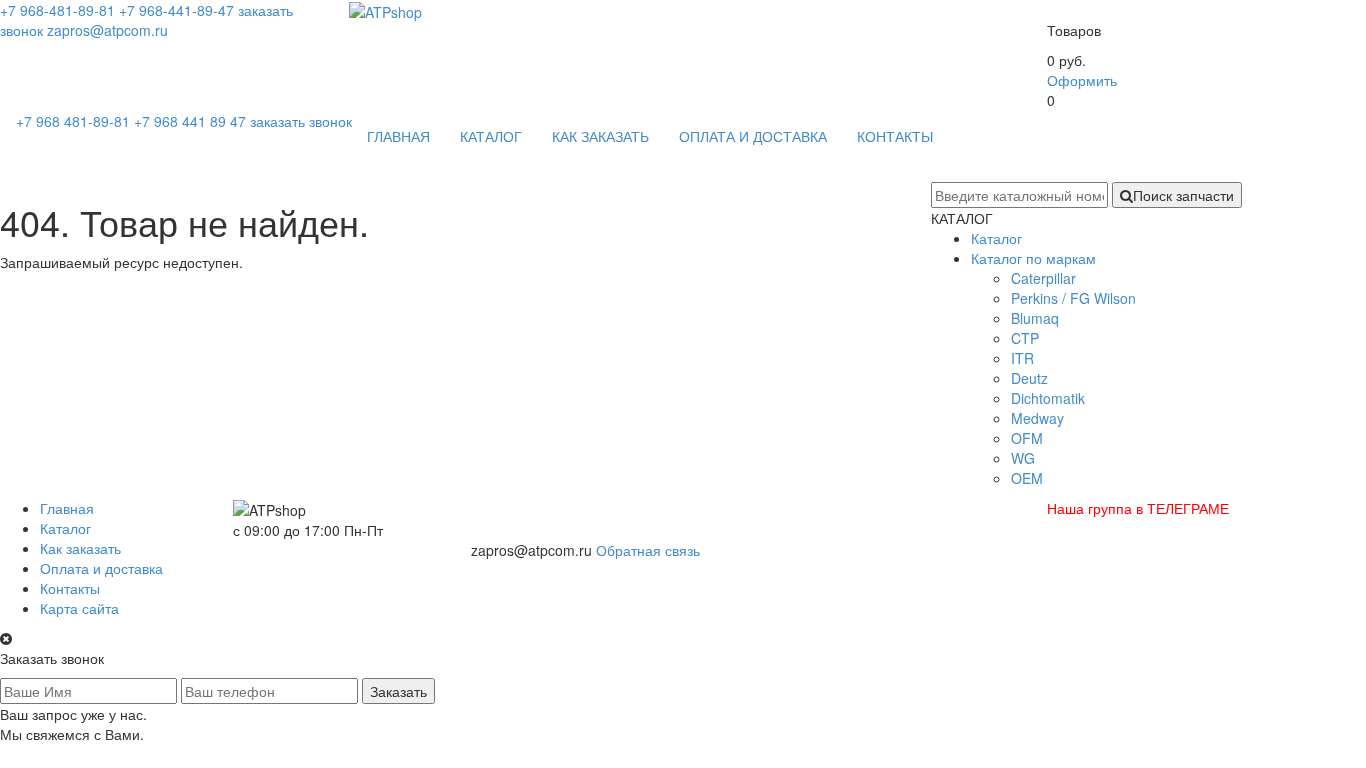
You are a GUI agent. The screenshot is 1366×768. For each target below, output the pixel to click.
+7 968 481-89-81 (75, 121)
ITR (1022, 358)
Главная (67, 508)
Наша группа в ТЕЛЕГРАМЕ (1138, 508)
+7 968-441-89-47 (176, 10)
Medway (1037, 418)
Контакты (70, 588)
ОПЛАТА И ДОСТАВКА (753, 136)
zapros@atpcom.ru (107, 30)
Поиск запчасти (1183, 195)
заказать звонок (301, 121)
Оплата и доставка (101, 568)
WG (1023, 458)
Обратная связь (648, 550)
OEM (1027, 478)
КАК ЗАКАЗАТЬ (600, 136)
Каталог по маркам (1033, 258)
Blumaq (1035, 318)
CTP (1025, 338)
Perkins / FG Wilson (1073, 298)
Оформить (1082, 80)
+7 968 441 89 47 (192, 121)
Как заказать (80, 548)
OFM (1027, 438)
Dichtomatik (1048, 398)
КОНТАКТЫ (895, 136)
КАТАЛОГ (491, 136)
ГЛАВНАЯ (398, 136)
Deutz (1029, 378)
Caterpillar (1043, 278)
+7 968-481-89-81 (57, 10)
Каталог (996, 238)
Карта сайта (79, 608)
